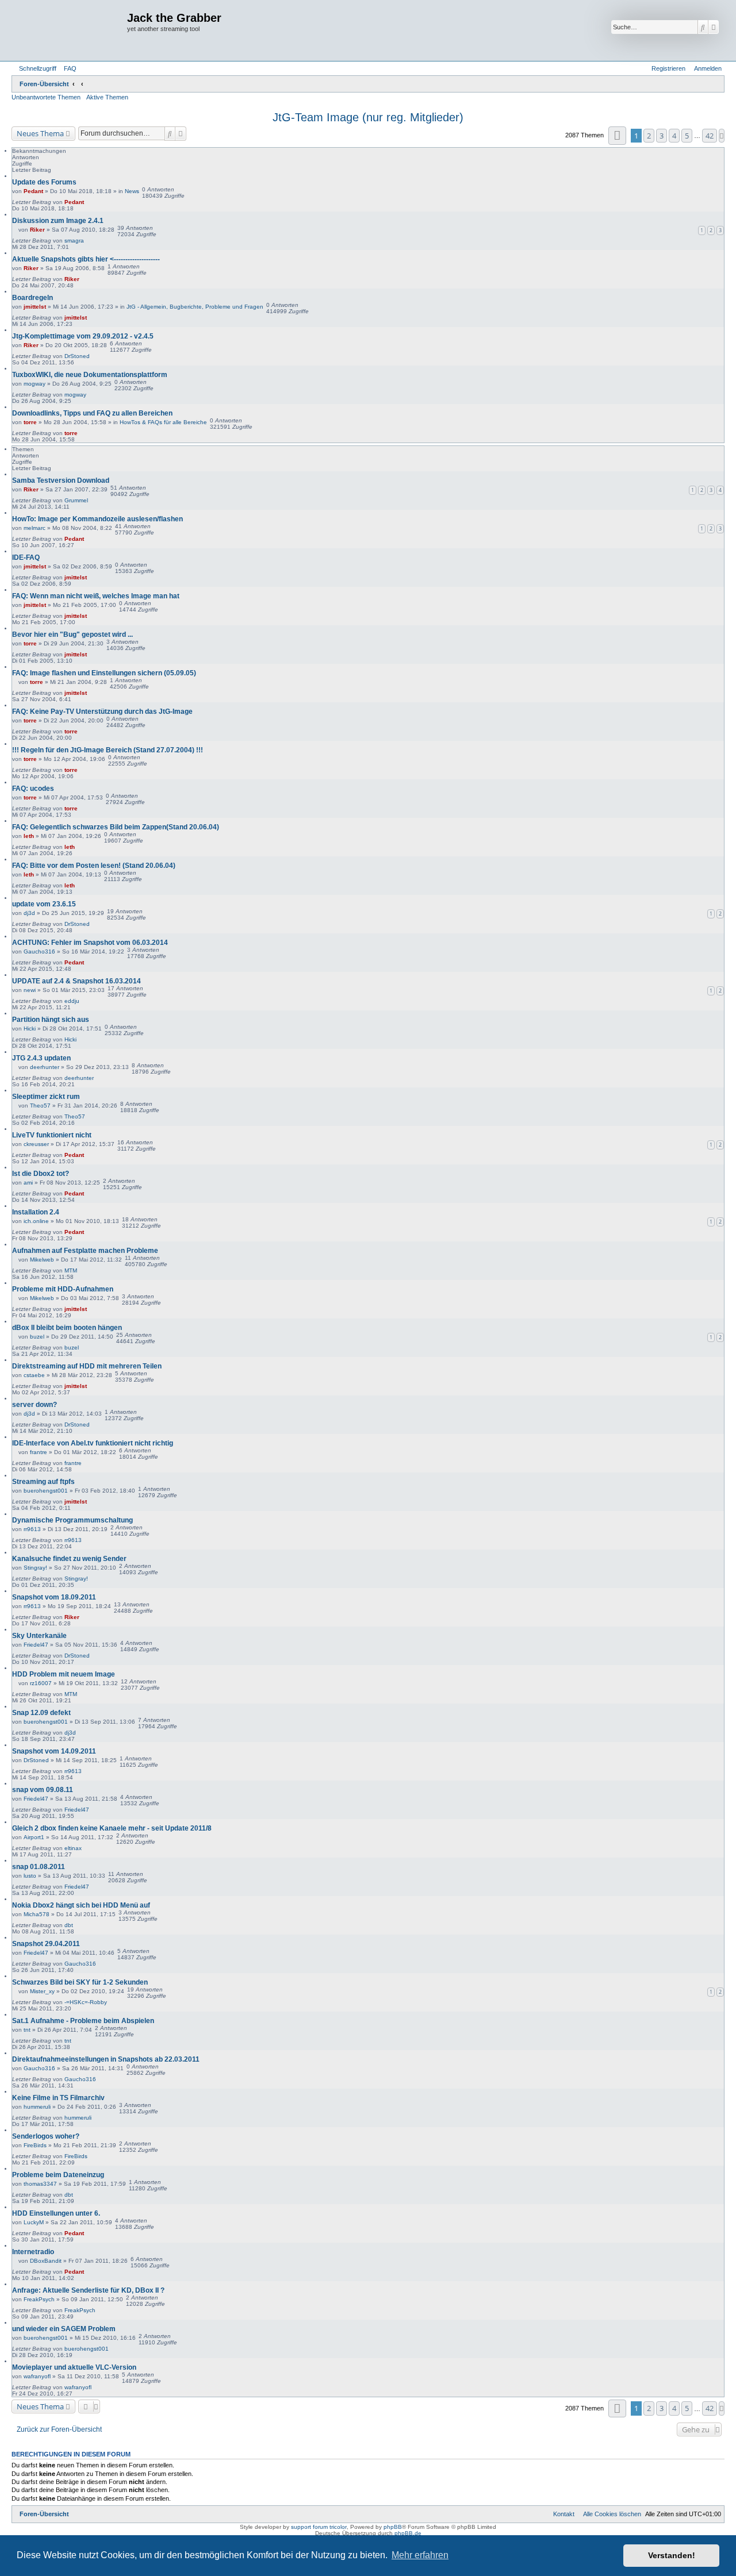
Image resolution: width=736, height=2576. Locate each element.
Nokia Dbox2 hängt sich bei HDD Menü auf (81, 1905)
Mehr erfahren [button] (420, 2555)
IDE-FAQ (26, 558)
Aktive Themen (107, 97)
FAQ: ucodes (33, 789)
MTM (71, 1270)
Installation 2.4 (36, 1212)
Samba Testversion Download (61, 480)
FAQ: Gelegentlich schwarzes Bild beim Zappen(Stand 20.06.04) (116, 827)
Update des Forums (44, 182)
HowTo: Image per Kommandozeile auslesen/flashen (97, 519)
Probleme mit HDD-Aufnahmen (63, 1289)
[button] (617, 135)
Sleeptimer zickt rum (46, 1097)
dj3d (29, 913)
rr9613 (32, 1529)
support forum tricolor (319, 2527)
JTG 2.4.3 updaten (41, 1058)
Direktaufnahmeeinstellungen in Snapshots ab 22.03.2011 (106, 2059)
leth (29, 836)
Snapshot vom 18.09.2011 (54, 1597)
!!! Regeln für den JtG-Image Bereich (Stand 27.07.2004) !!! (108, 750)
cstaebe (34, 1375)
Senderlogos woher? (46, 2136)
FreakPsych (39, 2299)
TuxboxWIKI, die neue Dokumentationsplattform (90, 375)
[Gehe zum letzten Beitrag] (88, 202)
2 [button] (649, 136)
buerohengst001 (46, 1491)
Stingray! (35, 1568)
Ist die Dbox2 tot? (41, 1174)
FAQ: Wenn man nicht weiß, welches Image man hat (96, 596)
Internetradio (33, 2252)
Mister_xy (42, 1991)
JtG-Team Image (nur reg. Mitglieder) (368, 117)
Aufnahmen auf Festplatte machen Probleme (85, 1251)
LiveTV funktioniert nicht (52, 1135)
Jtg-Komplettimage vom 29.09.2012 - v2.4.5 (83, 336)
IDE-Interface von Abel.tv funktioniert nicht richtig (93, 1443)
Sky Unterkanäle (39, 1636)
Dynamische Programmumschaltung (72, 1520)
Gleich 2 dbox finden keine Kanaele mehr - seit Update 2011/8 (112, 1828)
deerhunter (45, 1067)
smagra (74, 241)
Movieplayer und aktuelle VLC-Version (74, 2367)
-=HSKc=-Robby (86, 2002)
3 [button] (662, 136)
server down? (34, 1405)
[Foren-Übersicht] (71, 30)
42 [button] (710, 136)
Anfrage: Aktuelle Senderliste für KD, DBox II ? (88, 2290)
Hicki (30, 1029)
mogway (34, 384)
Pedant (33, 191)
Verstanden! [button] (672, 2555)
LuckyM (34, 2222)
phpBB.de (408, 2533)
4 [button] (674, 136)
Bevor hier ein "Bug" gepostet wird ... (72, 635)
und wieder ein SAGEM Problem (64, 2329)
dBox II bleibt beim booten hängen (67, 1328)
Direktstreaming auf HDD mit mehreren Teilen (87, 1366)
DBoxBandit (46, 2261)
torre (30, 422)
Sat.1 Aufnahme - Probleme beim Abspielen (83, 2021)
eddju (72, 1001)
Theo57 (40, 1106)
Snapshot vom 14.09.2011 (54, 1751)
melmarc (34, 528)
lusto (30, 1876)
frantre (39, 1452)
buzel (37, 1337)
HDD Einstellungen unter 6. (56, 2213)
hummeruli (37, 2107)
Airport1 (34, 1837)
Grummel (76, 500)
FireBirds (35, 2145)
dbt (69, 1925)
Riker (37, 230)
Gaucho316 (39, 951)
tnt (27, 2030)
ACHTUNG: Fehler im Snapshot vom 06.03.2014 (90, 943)
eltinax (73, 1848)
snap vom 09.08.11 (43, 1790)
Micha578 (37, 1914)
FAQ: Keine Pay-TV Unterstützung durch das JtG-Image (102, 712)
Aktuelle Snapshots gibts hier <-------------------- (86, 259)
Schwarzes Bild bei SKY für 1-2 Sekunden (80, 1982)
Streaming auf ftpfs (43, 1482)
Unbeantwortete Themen (46, 97)
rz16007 (41, 1683)
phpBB (393, 2527)
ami (28, 1183)
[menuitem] (68, 68)
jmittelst (35, 307)
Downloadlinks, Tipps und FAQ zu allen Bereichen (92, 413)
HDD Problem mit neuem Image (64, 1674)
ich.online (36, 1221)
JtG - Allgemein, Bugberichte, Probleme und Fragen (195, 307)
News (132, 191)
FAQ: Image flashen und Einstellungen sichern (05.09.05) (104, 673)
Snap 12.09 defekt (41, 1713)
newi (30, 990)
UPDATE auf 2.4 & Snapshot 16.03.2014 (76, 981)
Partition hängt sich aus (51, 1020)
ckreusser (36, 1144)
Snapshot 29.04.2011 (46, 1944)
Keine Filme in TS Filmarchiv (58, 2098)
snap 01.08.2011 (39, 1867)
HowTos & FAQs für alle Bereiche (163, 422)
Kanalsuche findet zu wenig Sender (69, 1559)
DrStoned (77, 356)
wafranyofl (37, 2376)
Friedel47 (36, 1645)
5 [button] (687, 136)
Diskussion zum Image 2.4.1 (58, 221)
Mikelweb (42, 1260)
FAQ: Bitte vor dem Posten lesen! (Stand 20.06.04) (94, 866)
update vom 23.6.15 (44, 904)
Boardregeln (32, 298)
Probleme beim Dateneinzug (58, 2175)
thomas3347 (40, 2184)
